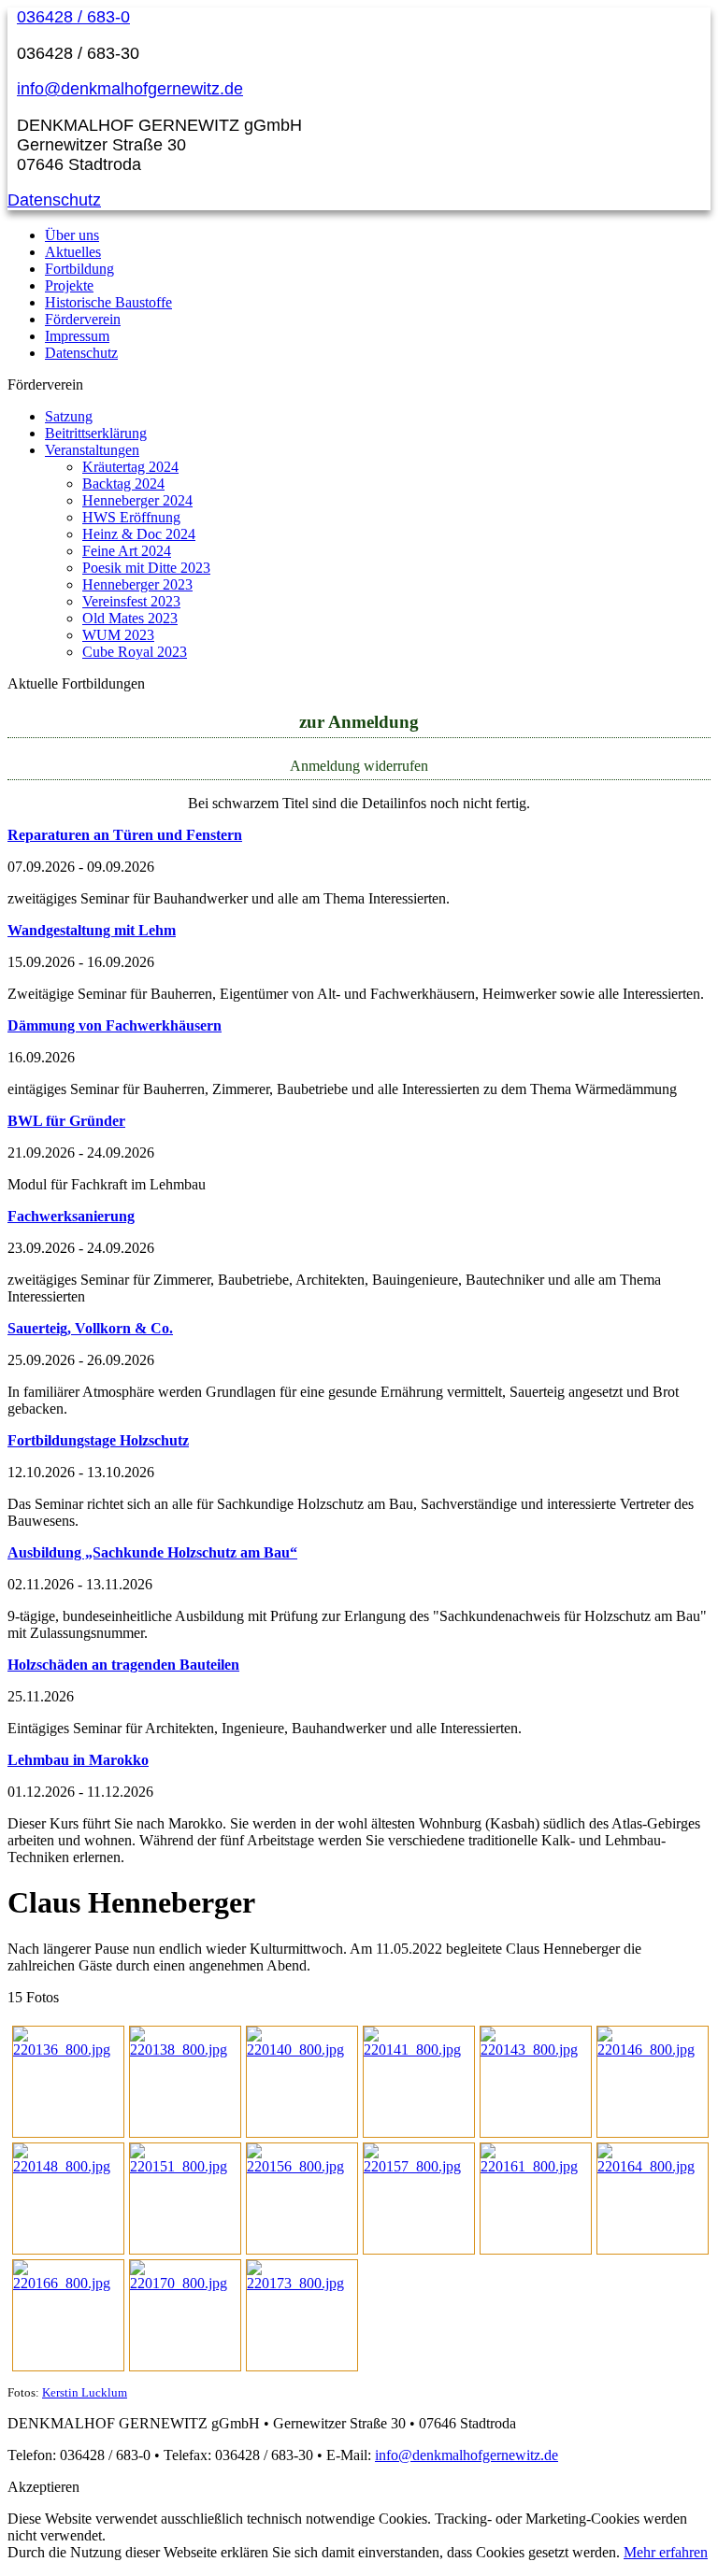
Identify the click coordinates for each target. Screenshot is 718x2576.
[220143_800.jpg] (536, 2049)
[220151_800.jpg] (185, 2166)
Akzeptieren (43, 2487)
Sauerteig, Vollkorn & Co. (90, 1328)
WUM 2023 (118, 635)
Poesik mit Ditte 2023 (146, 568)
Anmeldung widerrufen (359, 766)
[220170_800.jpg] (185, 2283)
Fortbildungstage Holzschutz (98, 1440)
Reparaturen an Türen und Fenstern (125, 835)
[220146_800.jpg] (653, 2049)
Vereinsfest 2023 (131, 601)
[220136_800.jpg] (68, 2049)
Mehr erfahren (666, 2552)
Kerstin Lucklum (85, 2393)
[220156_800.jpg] (302, 2166)
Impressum (77, 336)
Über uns (72, 235)
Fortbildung (79, 269)
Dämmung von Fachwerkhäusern (115, 1025)
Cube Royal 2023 (135, 652)
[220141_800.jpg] (419, 2049)
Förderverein (83, 319)
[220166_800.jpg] (68, 2283)
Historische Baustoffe (108, 302)
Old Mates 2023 (130, 618)
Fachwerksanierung (71, 1216)
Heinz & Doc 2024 (139, 534)
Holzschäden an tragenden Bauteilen (123, 1665)
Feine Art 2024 (127, 551)
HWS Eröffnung (131, 517)
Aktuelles (73, 252)
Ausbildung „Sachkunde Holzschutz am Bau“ (152, 1552)
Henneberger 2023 (137, 584)
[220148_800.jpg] (68, 2166)
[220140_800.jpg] (302, 2049)
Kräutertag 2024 (130, 467)
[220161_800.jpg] (536, 2166)
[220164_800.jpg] (653, 2166)
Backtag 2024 (123, 484)
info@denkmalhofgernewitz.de (130, 89)
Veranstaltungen (92, 450)
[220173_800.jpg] (302, 2283)
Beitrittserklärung (96, 433)
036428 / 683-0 (73, 17)
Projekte (69, 285)
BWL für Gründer (66, 1121)
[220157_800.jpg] (419, 2166)
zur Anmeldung (359, 722)
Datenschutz (54, 200)
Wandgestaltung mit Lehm (92, 930)
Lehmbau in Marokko (78, 1760)
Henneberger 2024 (137, 500)
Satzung (69, 416)
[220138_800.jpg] (185, 2049)
